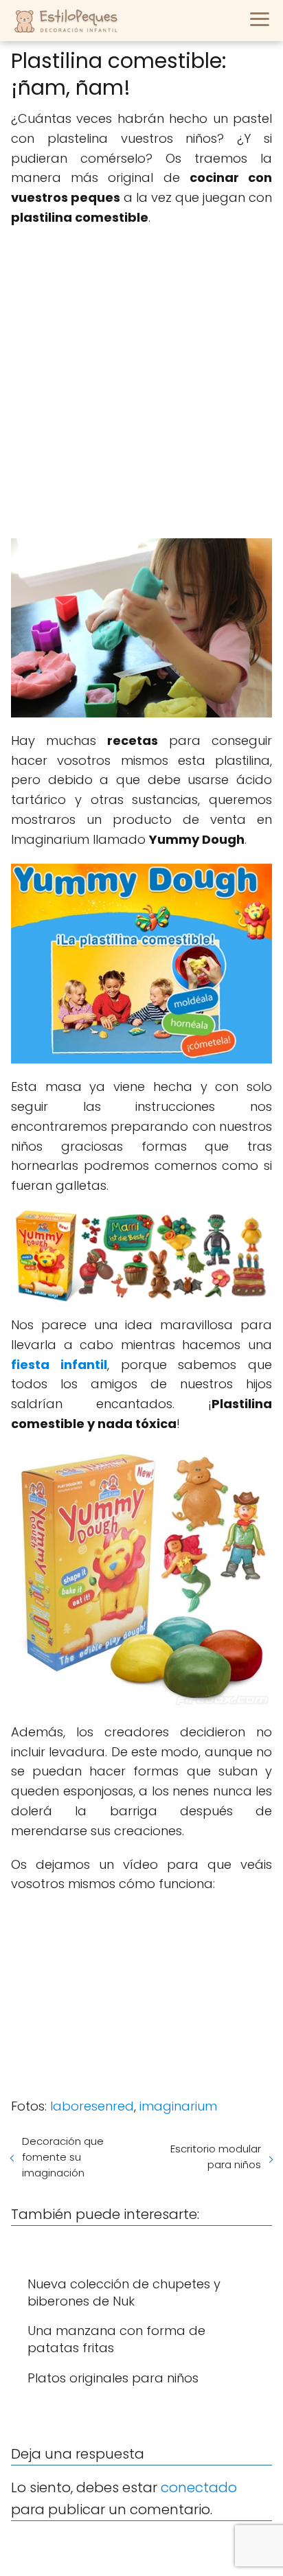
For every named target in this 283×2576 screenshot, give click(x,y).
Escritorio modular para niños (216, 2157)
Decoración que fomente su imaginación (63, 2157)
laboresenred (92, 2106)
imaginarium (178, 2106)
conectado (199, 2487)
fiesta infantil (59, 1365)
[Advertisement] (141, 383)
